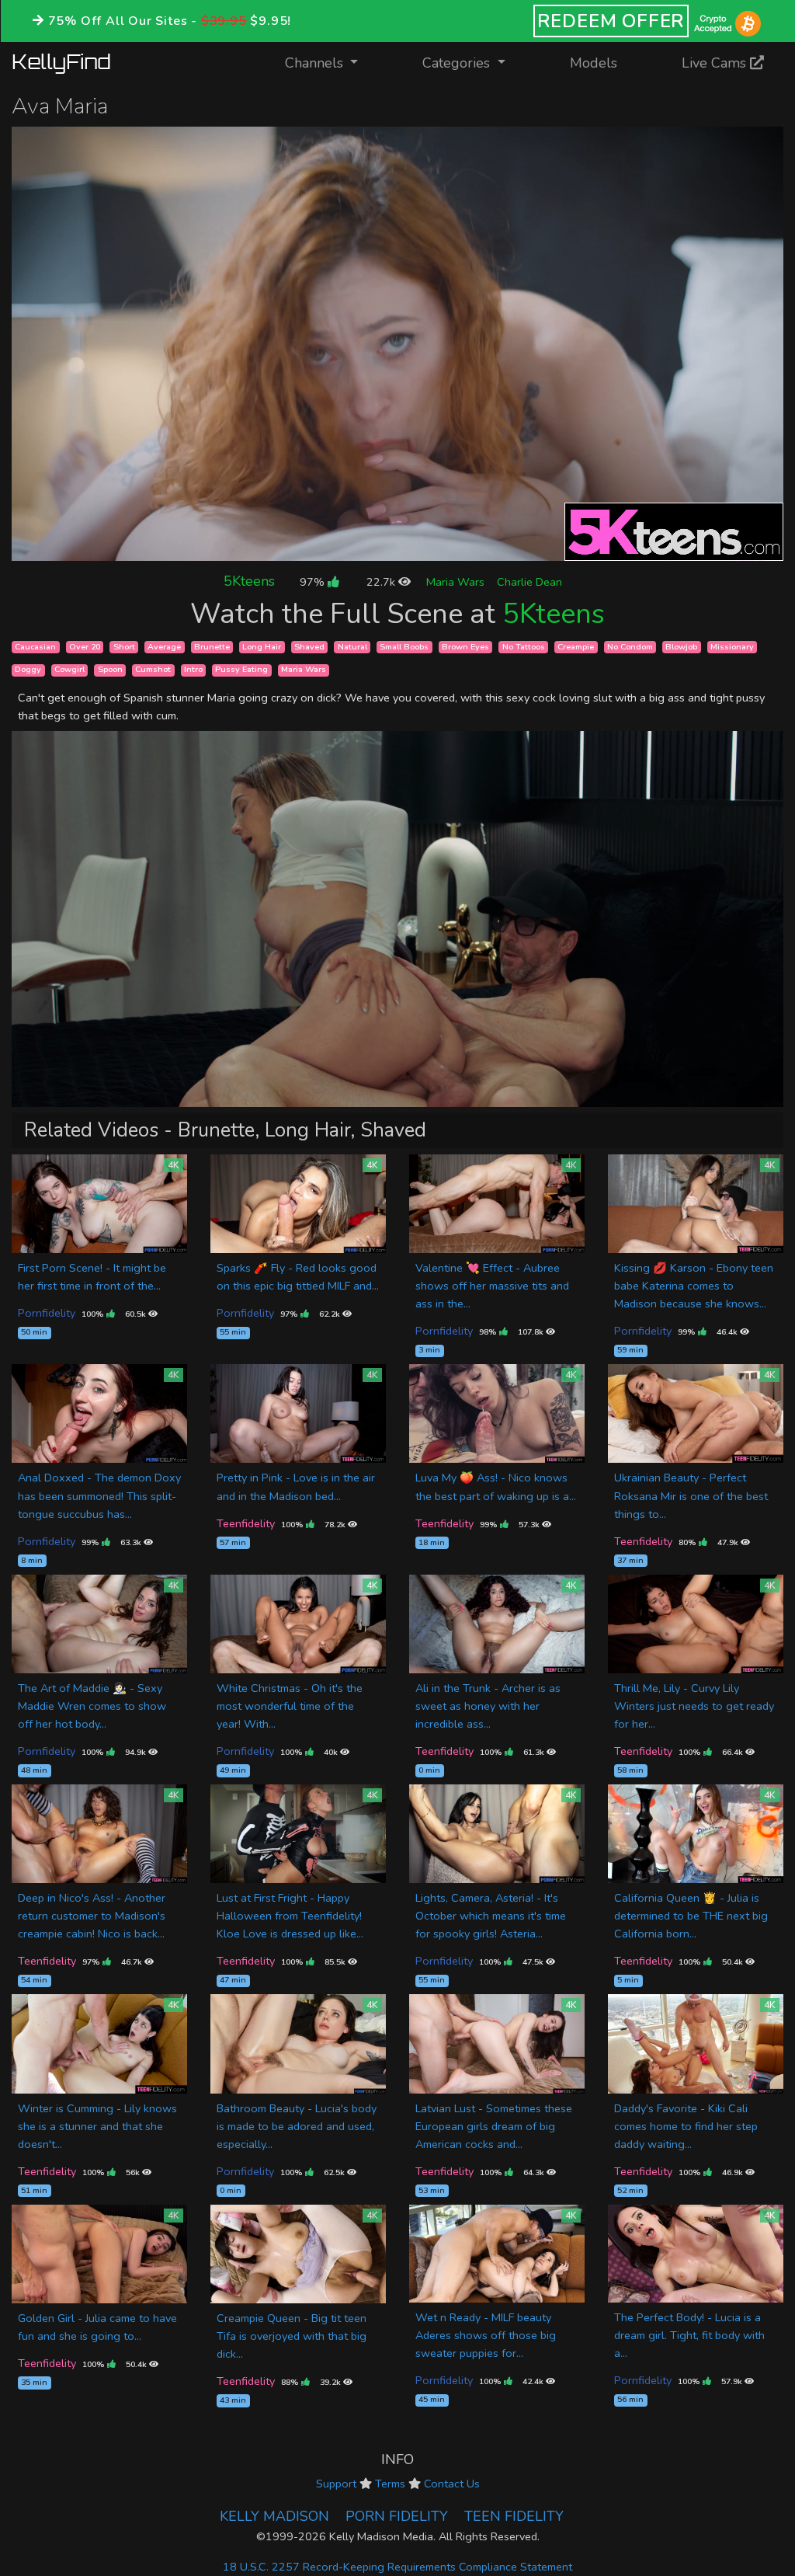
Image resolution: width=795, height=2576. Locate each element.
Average (164, 647)
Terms (390, 2484)
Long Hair (262, 647)
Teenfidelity (246, 1523)
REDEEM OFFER (611, 21)
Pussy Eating (241, 670)
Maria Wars (455, 582)
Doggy (28, 670)
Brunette (212, 647)
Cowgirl (69, 670)
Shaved (309, 647)
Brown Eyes (465, 647)
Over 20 (85, 647)
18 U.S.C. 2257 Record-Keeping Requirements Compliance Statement (397, 2567)
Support (336, 2484)
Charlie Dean (529, 582)
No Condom (630, 647)
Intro (193, 670)
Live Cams (716, 63)
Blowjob (681, 647)
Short (124, 647)
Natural (352, 647)
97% (314, 582)
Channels (331, 63)
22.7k (382, 582)
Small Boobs (404, 647)
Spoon (110, 670)
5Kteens (249, 581)
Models (594, 63)
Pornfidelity (47, 1313)
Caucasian (35, 647)
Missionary (732, 647)
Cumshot (153, 670)
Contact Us (452, 2484)
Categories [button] (458, 63)
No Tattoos (524, 647)
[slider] (363, 549)
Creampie (576, 647)
